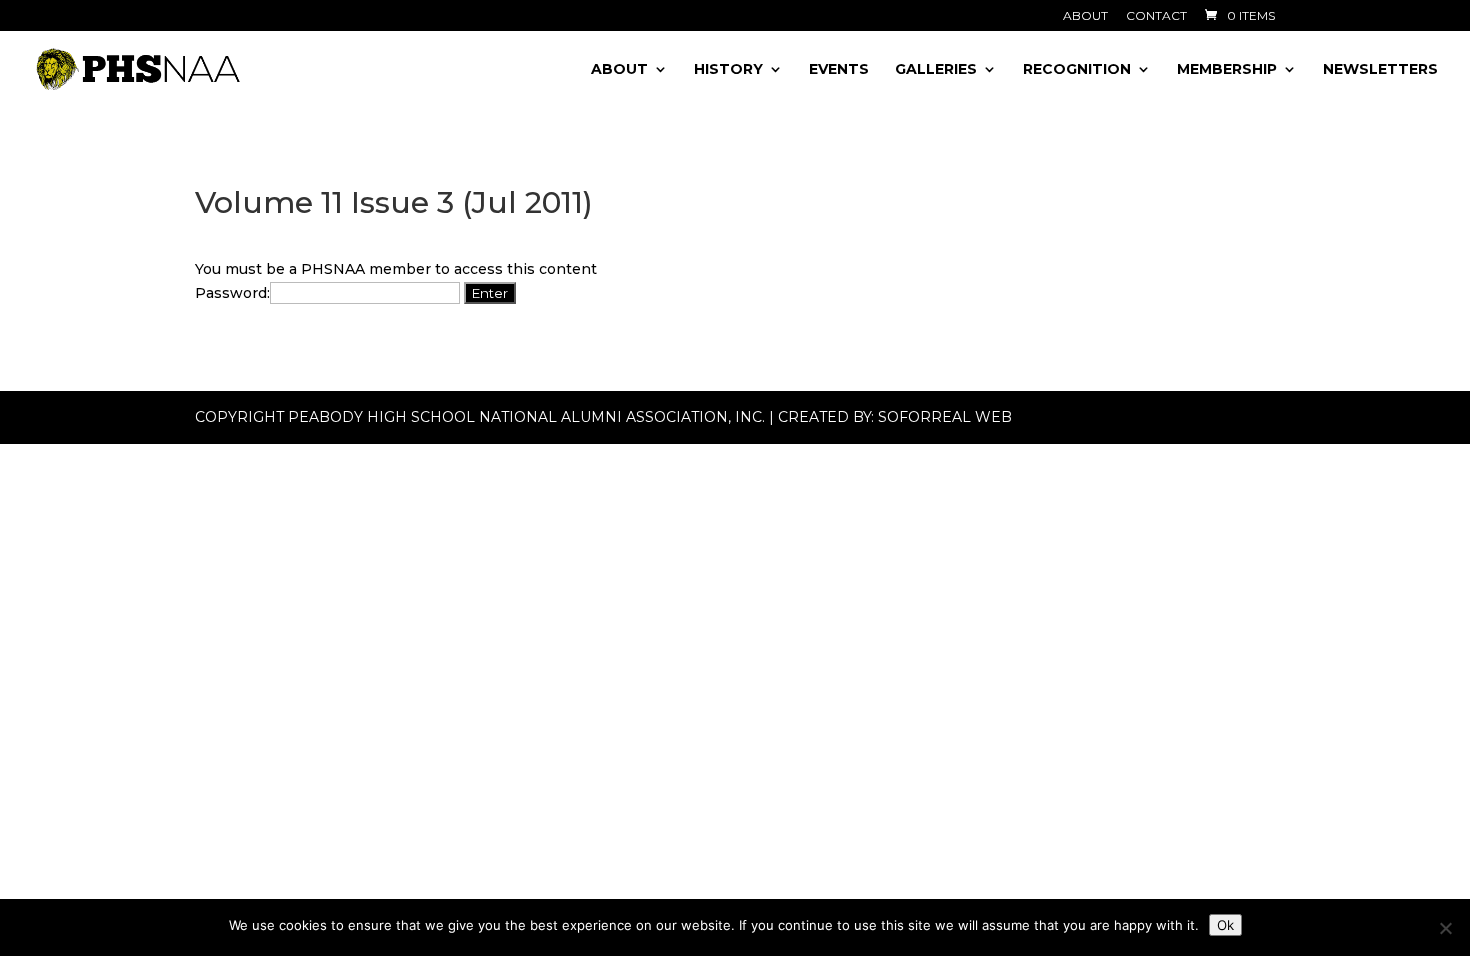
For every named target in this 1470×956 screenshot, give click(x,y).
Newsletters (1380, 70)
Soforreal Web (945, 417)
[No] (1445, 928)
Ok (1225, 925)
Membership (1227, 70)
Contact (1156, 16)
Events (839, 70)
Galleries (936, 70)
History (728, 70)
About (1085, 16)
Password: (232, 293)
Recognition (1077, 70)
